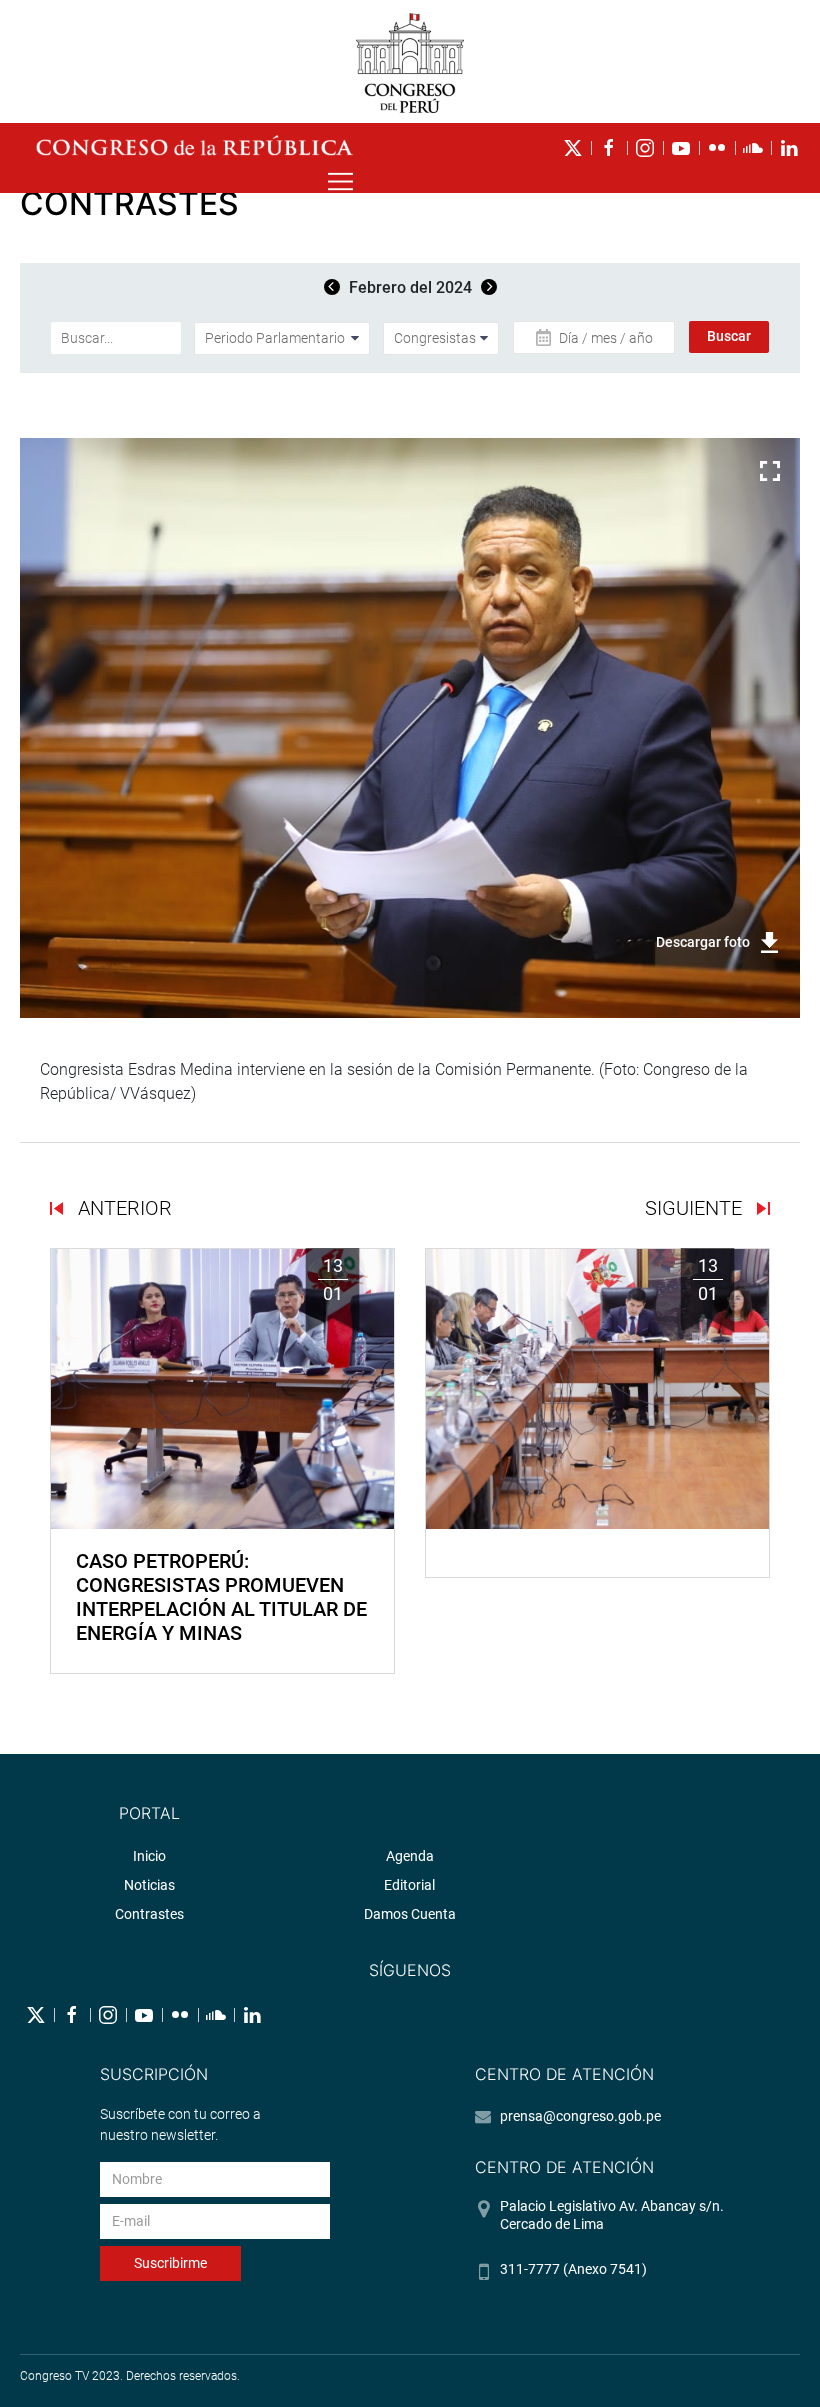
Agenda (410, 1856)
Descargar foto (703, 942)
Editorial (409, 1885)
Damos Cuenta (410, 1914)
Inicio (149, 1856)
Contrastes (149, 1914)
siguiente (696, 1208)
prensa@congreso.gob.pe (580, 2116)
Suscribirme (170, 2263)
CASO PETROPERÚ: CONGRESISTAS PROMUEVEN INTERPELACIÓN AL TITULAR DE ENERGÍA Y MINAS (221, 1597)
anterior (122, 1208)
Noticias (149, 1885)
